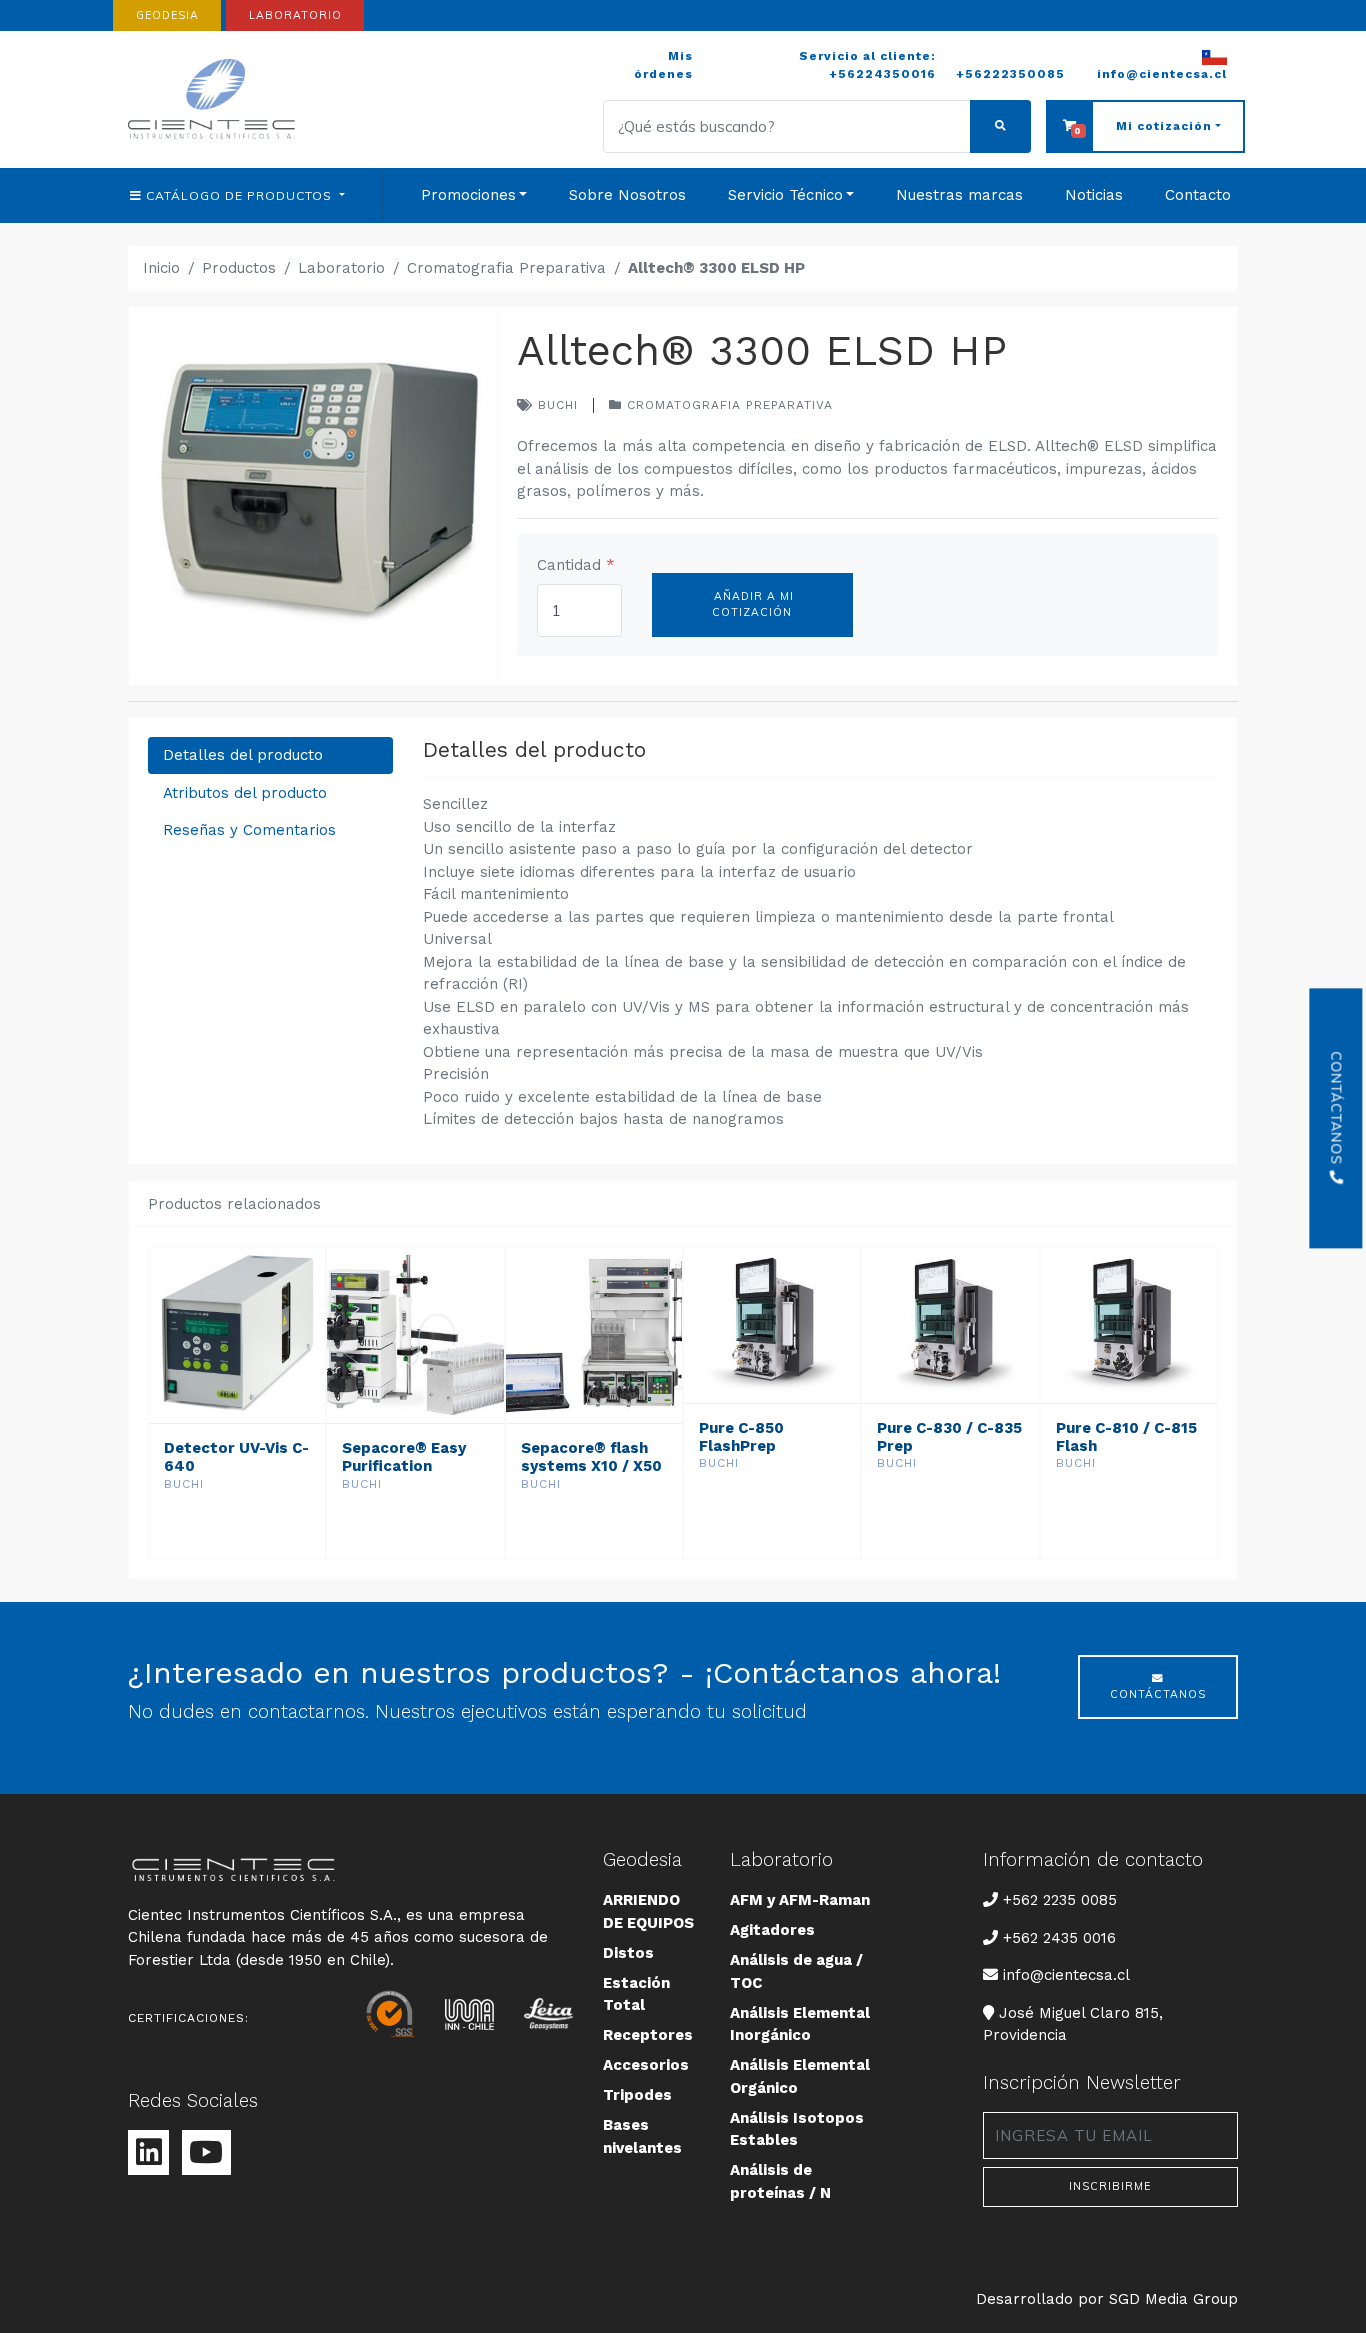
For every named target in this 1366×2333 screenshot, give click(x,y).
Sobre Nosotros (627, 195)
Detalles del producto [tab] (243, 755)
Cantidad (576, 565)
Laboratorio (341, 268)
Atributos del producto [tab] (245, 793)
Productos (239, 268)
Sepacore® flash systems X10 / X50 (591, 1457)
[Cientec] (215, 99)
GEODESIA (167, 15)
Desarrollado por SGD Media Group (1107, 2299)
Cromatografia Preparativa (506, 268)
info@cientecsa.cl (1066, 1974)
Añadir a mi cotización (752, 604)
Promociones (468, 195)
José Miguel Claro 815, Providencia (1073, 2024)
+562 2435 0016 (1059, 1938)
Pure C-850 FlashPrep (741, 1437)
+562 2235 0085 (1059, 1899)
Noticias (1094, 195)
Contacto (1198, 195)
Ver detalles (236, 1538)
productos (241, 195)
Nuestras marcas (959, 195)
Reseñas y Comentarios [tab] (249, 830)
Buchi (555, 405)
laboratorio (295, 15)
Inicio (161, 268)
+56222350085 (1010, 74)
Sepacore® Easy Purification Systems (404, 1466)
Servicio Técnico (785, 195)
